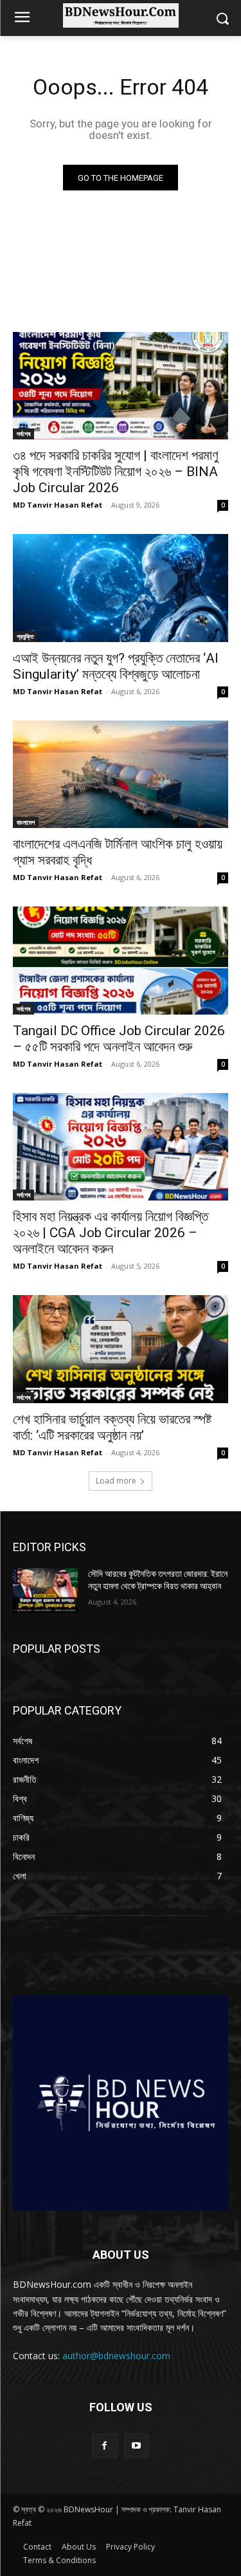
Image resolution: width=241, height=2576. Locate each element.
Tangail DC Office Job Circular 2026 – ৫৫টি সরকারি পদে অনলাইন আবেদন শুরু (119, 1039)
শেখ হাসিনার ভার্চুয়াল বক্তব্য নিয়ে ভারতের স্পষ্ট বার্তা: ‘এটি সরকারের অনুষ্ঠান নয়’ (112, 1427)
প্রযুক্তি (25, 636)
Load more (116, 1481)
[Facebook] (104, 2446)
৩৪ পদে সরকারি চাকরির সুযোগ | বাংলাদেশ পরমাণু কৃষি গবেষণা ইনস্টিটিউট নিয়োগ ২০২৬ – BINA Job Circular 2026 (116, 472)
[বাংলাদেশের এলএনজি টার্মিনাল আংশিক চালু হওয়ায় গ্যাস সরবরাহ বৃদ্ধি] (121, 775)
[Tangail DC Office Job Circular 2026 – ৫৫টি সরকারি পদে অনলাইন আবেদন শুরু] (121, 961)
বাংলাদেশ (26, 822)
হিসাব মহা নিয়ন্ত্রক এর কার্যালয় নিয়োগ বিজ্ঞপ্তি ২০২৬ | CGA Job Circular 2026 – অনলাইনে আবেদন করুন (111, 1233)
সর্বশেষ (23, 434)
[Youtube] (137, 2446)
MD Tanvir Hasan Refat (58, 505)
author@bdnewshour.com (116, 2356)
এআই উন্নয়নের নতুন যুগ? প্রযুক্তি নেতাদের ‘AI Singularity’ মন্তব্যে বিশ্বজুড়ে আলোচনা (116, 666)
